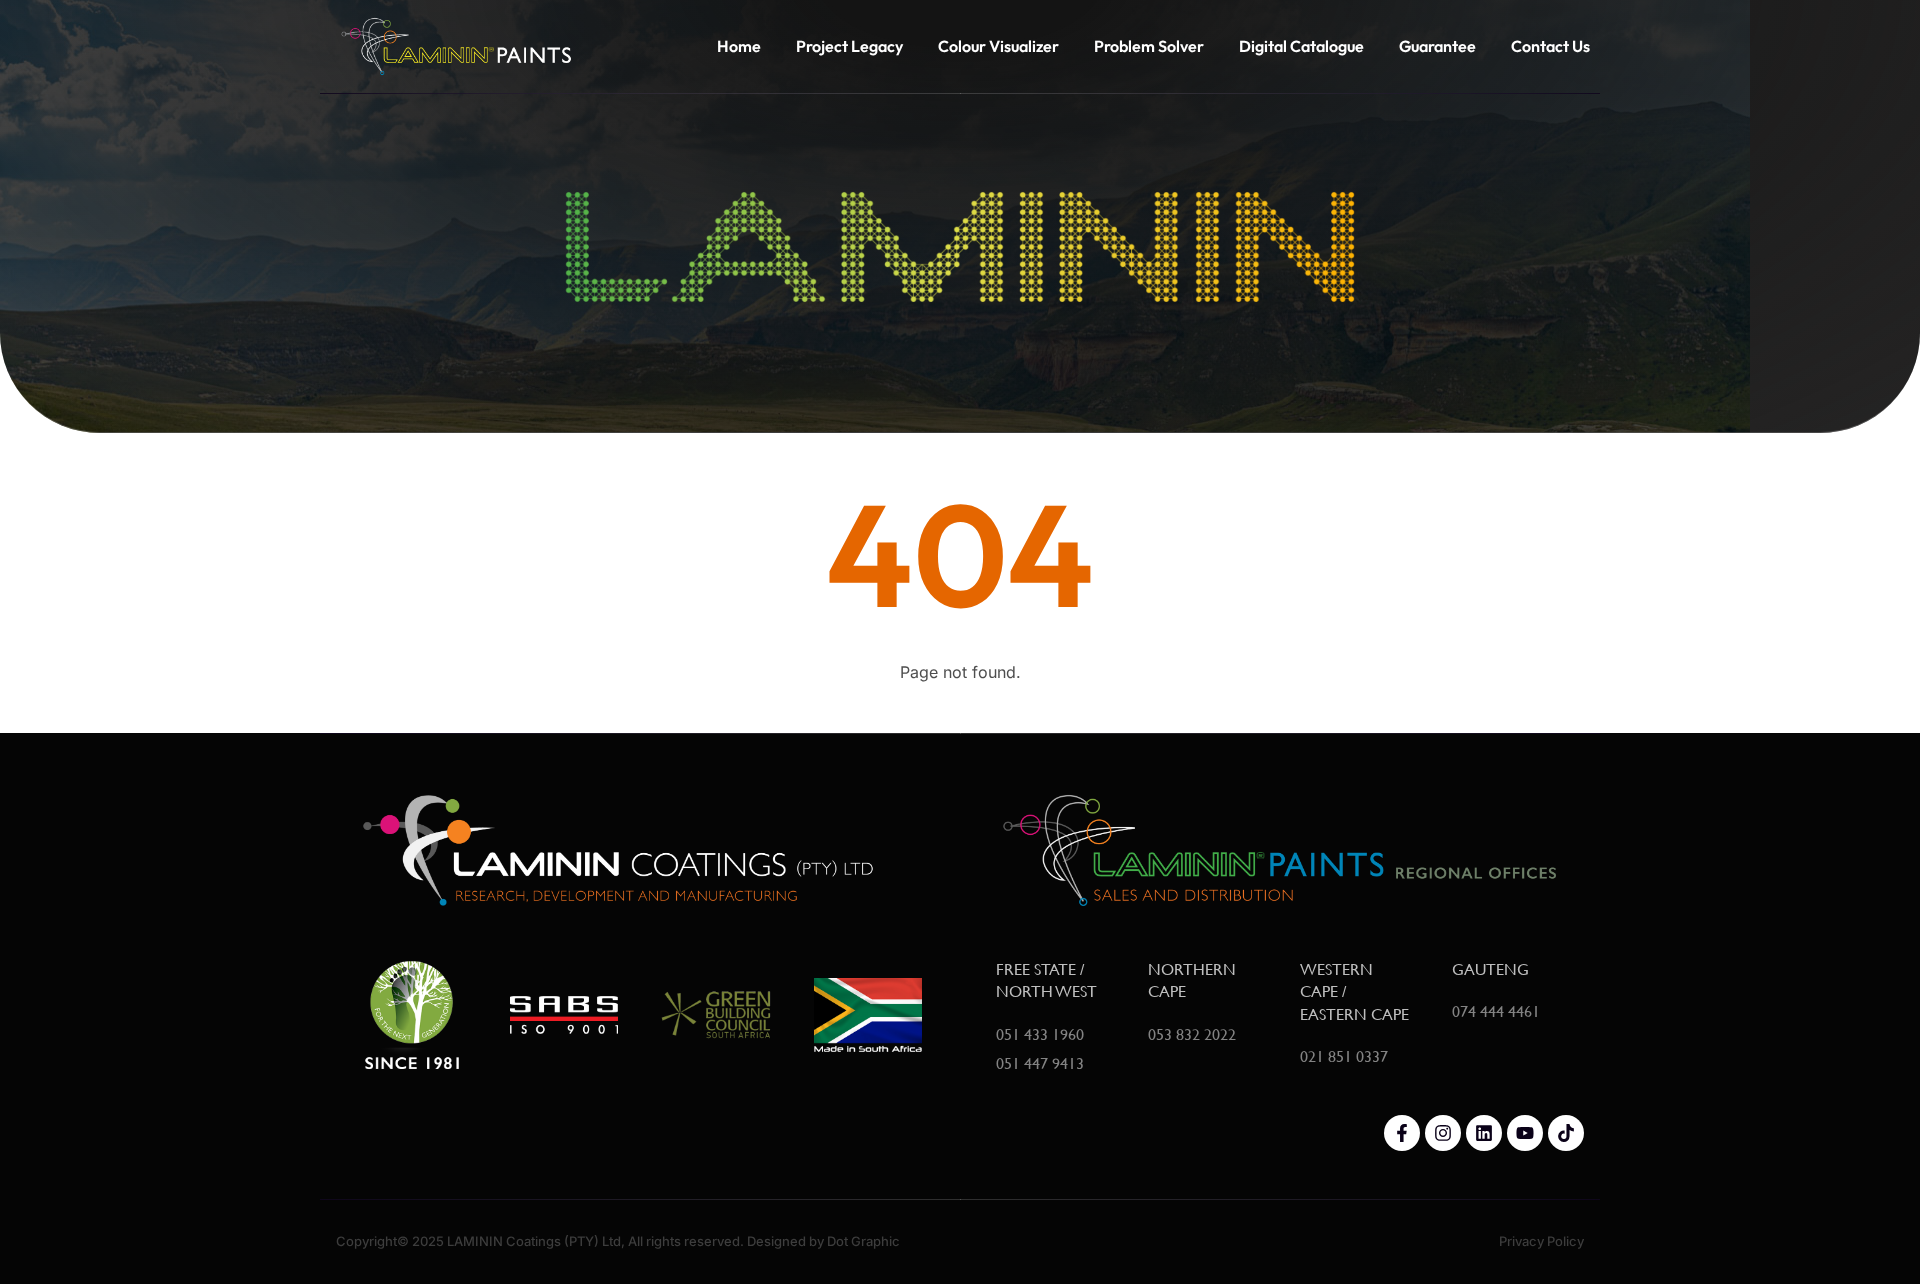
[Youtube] (1525, 1133)
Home (739, 46)
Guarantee (1437, 46)
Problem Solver (1149, 46)
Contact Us (1550, 46)
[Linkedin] (1484, 1133)
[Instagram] (1443, 1133)
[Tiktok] (1566, 1133)
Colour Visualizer (998, 46)
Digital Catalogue (1301, 46)
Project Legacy (849, 46)
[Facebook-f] (1402, 1133)
